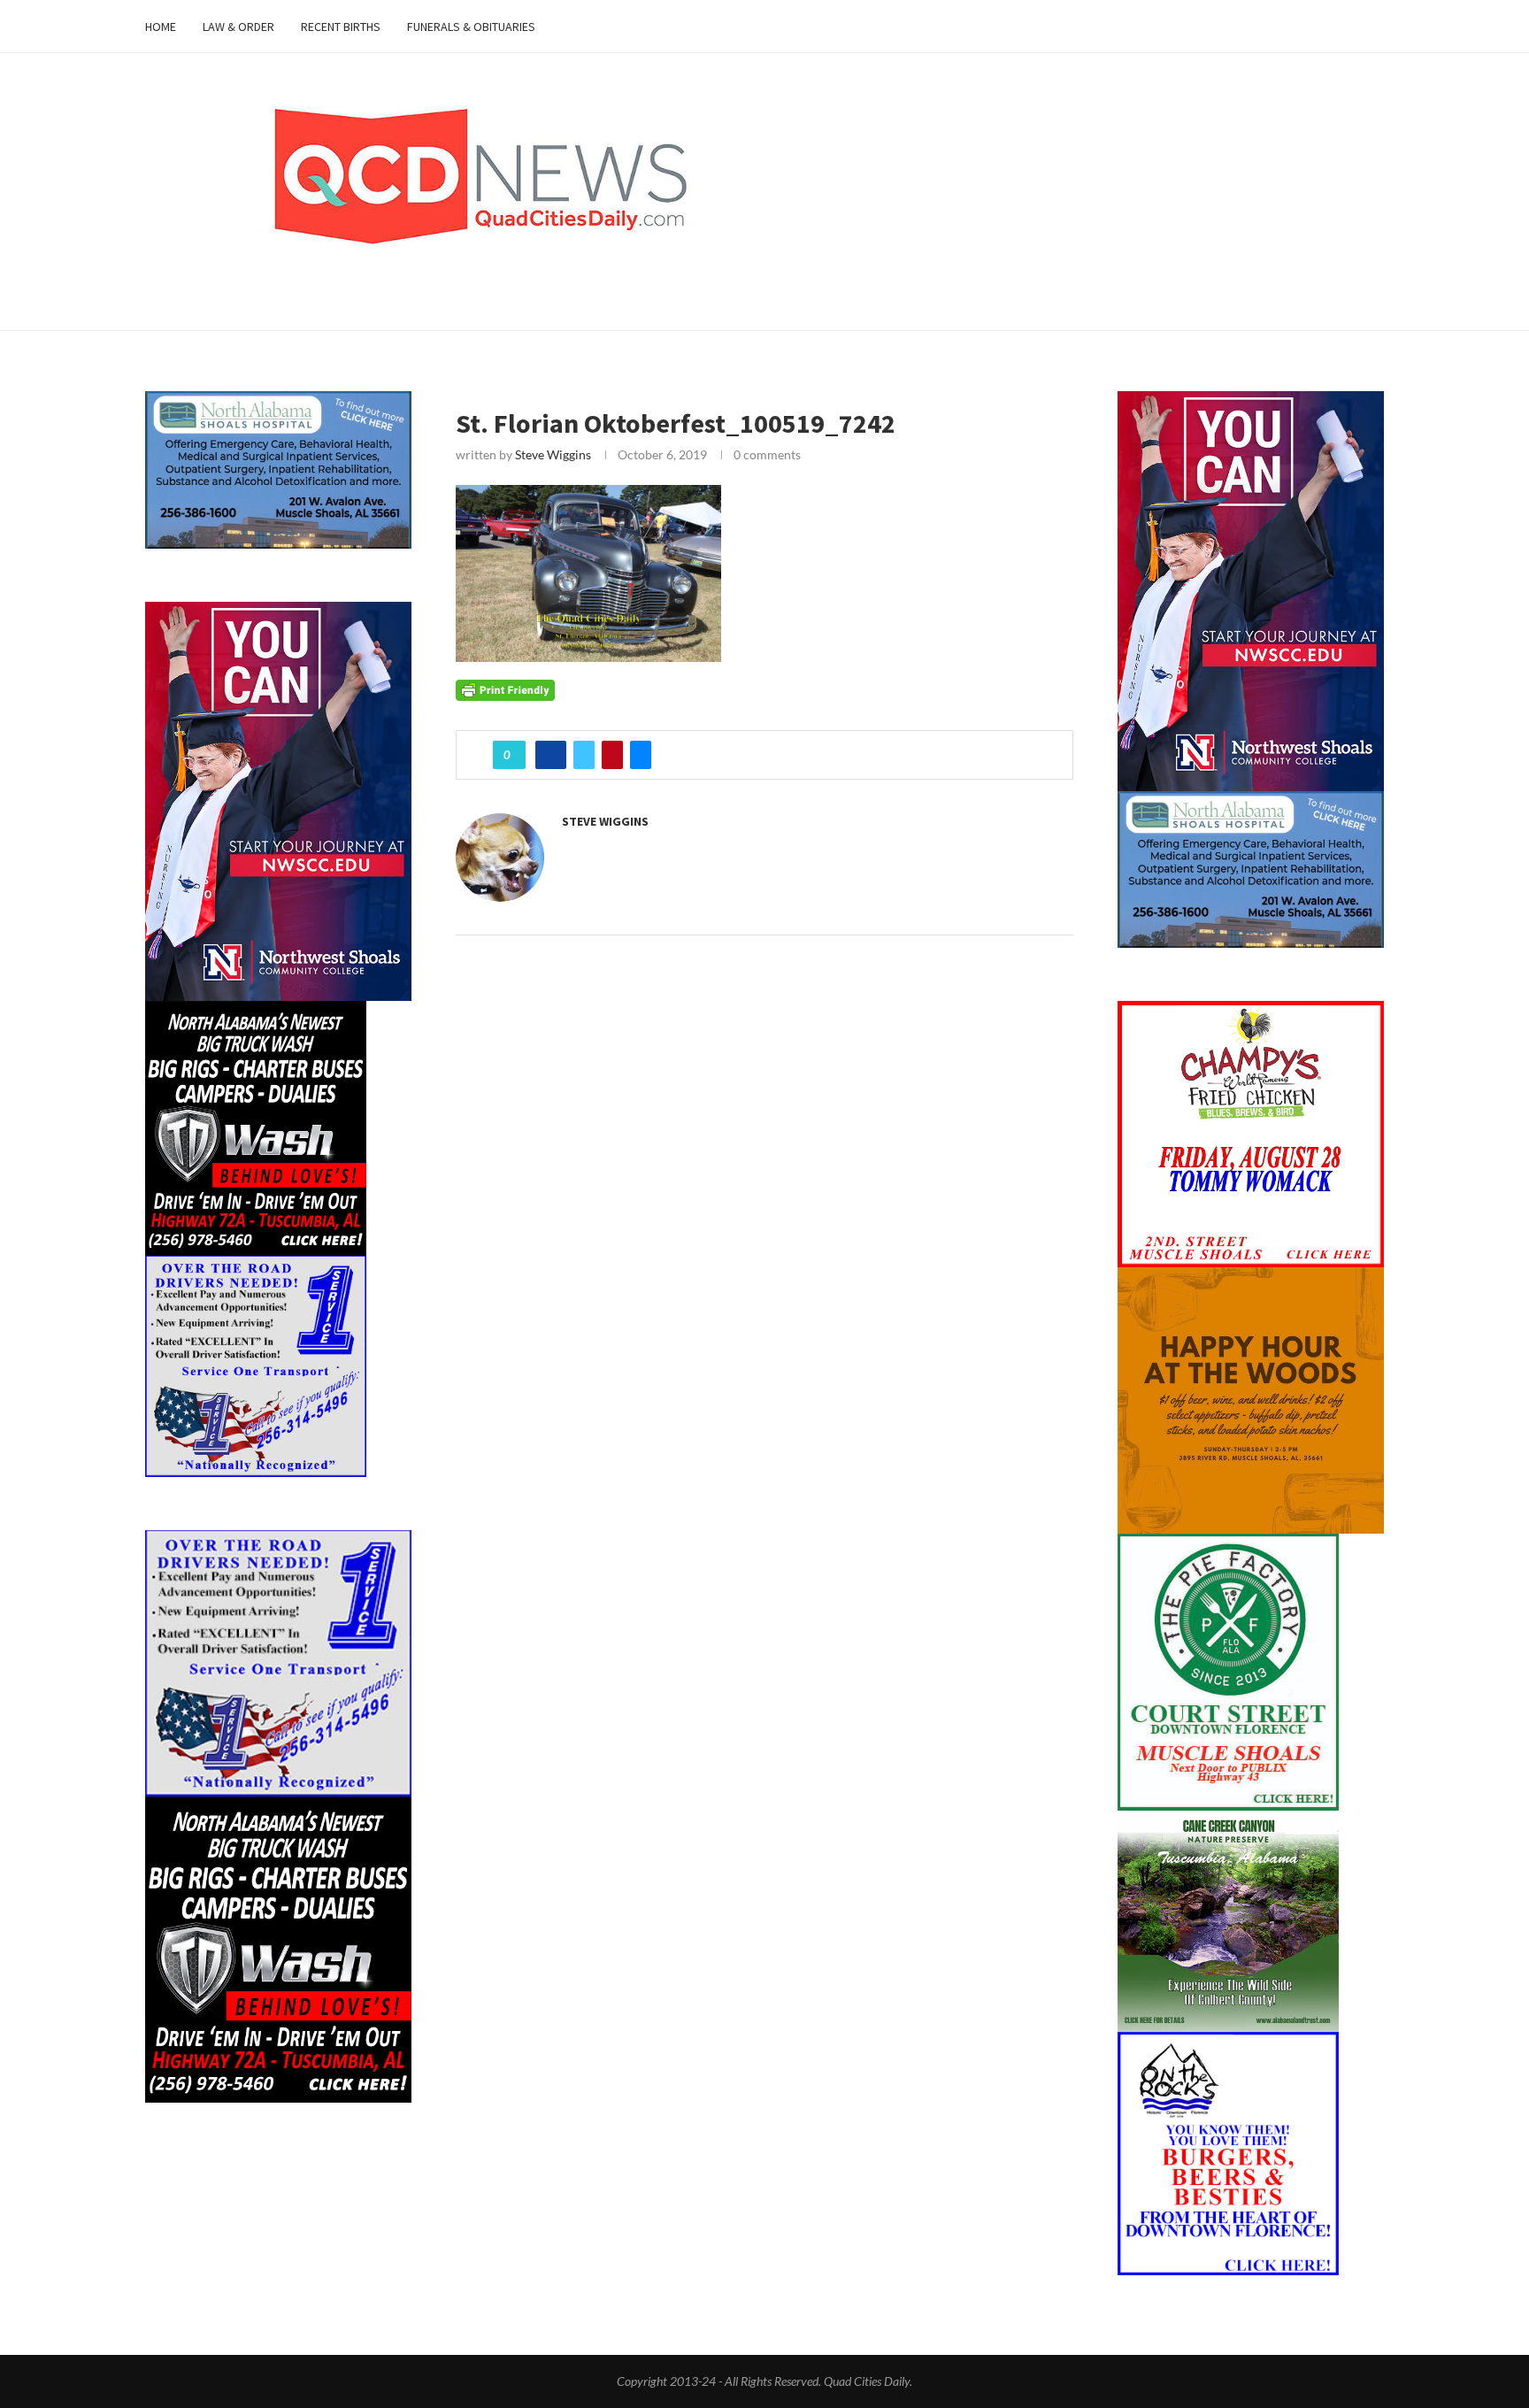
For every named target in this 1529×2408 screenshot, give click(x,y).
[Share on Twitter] (584, 755)
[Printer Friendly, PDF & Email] (505, 689)
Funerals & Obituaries (471, 27)
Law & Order (238, 27)
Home (161, 27)
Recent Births (341, 27)
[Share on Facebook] (551, 755)
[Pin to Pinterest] (612, 755)
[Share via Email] (641, 755)
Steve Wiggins (553, 454)
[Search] (1375, 27)
